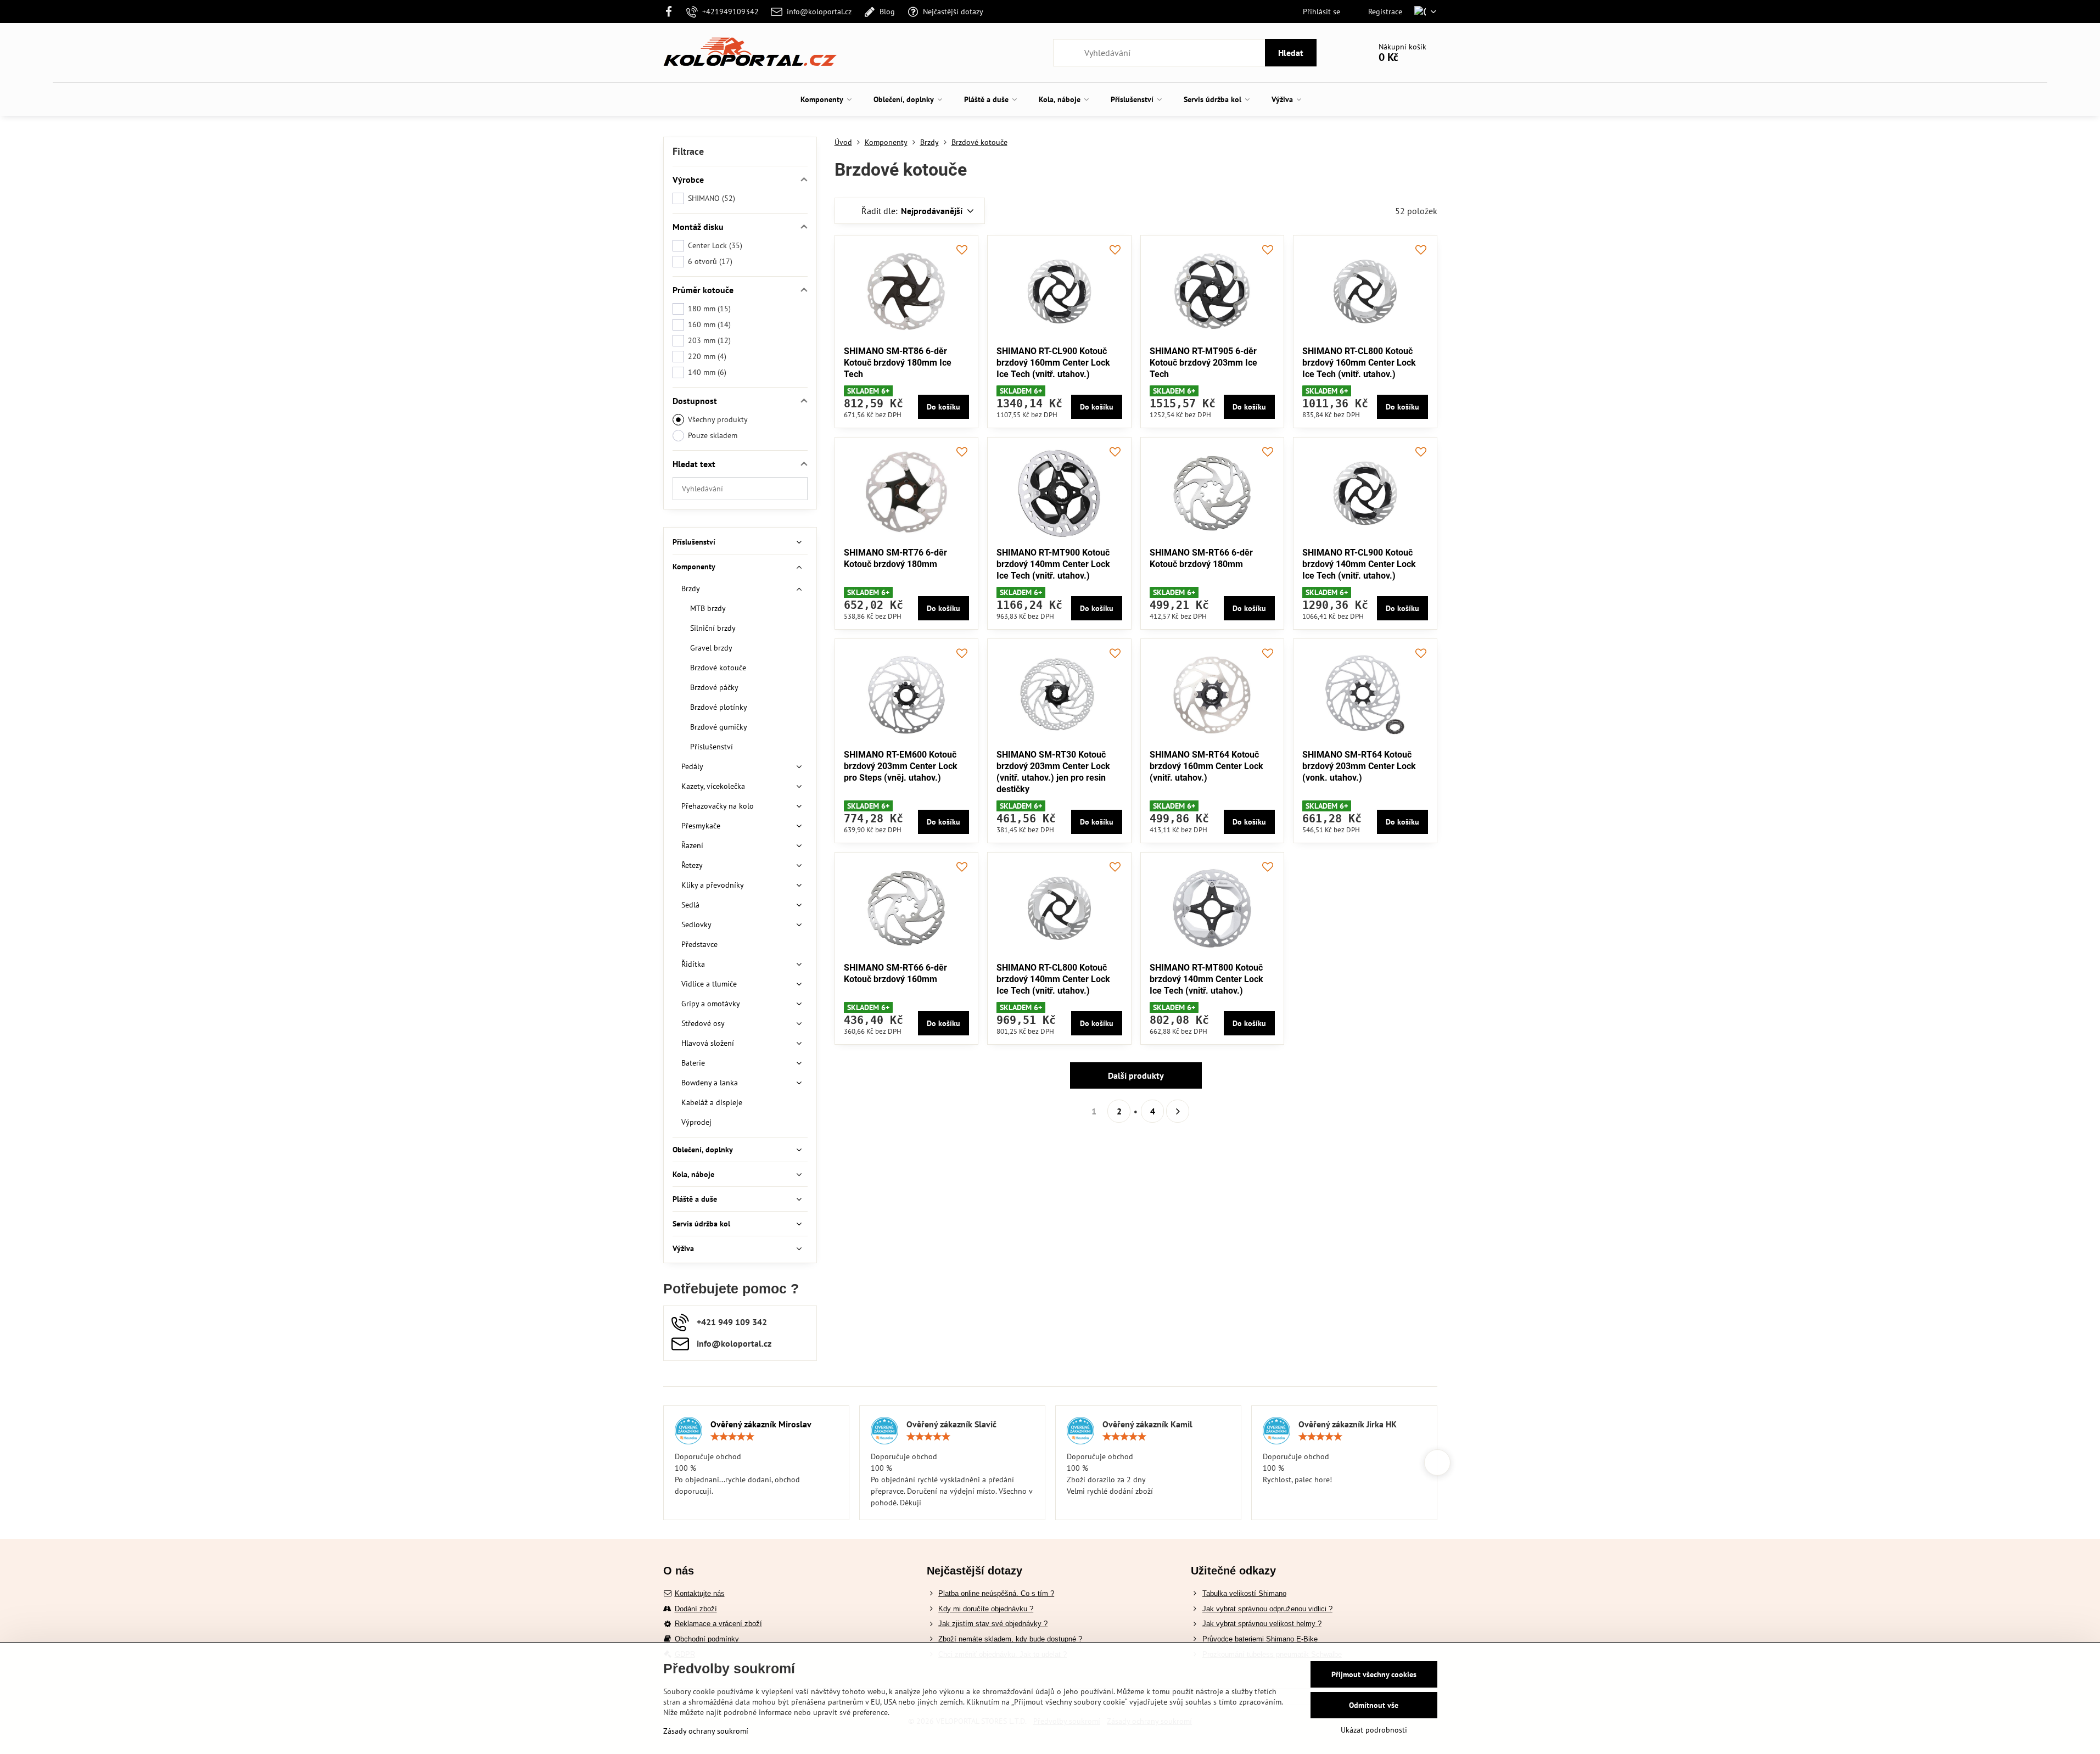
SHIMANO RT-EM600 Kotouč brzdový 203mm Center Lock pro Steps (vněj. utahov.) (901, 766)
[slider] (732, 1437)
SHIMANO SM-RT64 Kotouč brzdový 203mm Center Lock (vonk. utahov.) (1359, 766)
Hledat (1291, 53)
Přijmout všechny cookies (1374, 1674)
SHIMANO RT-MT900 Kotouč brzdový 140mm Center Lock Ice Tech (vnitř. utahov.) (1053, 564)
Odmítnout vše (1374, 1705)
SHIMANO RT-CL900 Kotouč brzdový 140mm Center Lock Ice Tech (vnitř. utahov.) (1359, 564)
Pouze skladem (713, 435)
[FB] (672, 12)
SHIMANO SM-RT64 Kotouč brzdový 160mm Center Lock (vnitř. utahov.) (1206, 766)
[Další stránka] (1178, 1111)
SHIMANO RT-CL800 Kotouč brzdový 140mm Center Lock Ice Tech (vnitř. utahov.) (1053, 979)
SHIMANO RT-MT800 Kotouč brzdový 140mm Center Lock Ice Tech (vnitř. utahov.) (1206, 979)
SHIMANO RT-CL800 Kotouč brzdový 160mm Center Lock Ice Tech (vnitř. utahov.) (1359, 363)
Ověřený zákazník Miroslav (761, 1424)
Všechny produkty (718, 419)
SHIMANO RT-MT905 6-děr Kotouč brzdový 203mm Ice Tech (1203, 363)
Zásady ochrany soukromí (706, 1731)
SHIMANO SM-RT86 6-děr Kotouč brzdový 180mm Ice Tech (898, 363)
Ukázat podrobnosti (1374, 1730)
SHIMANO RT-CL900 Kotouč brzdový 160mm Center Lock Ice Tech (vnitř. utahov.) (1053, 363)
